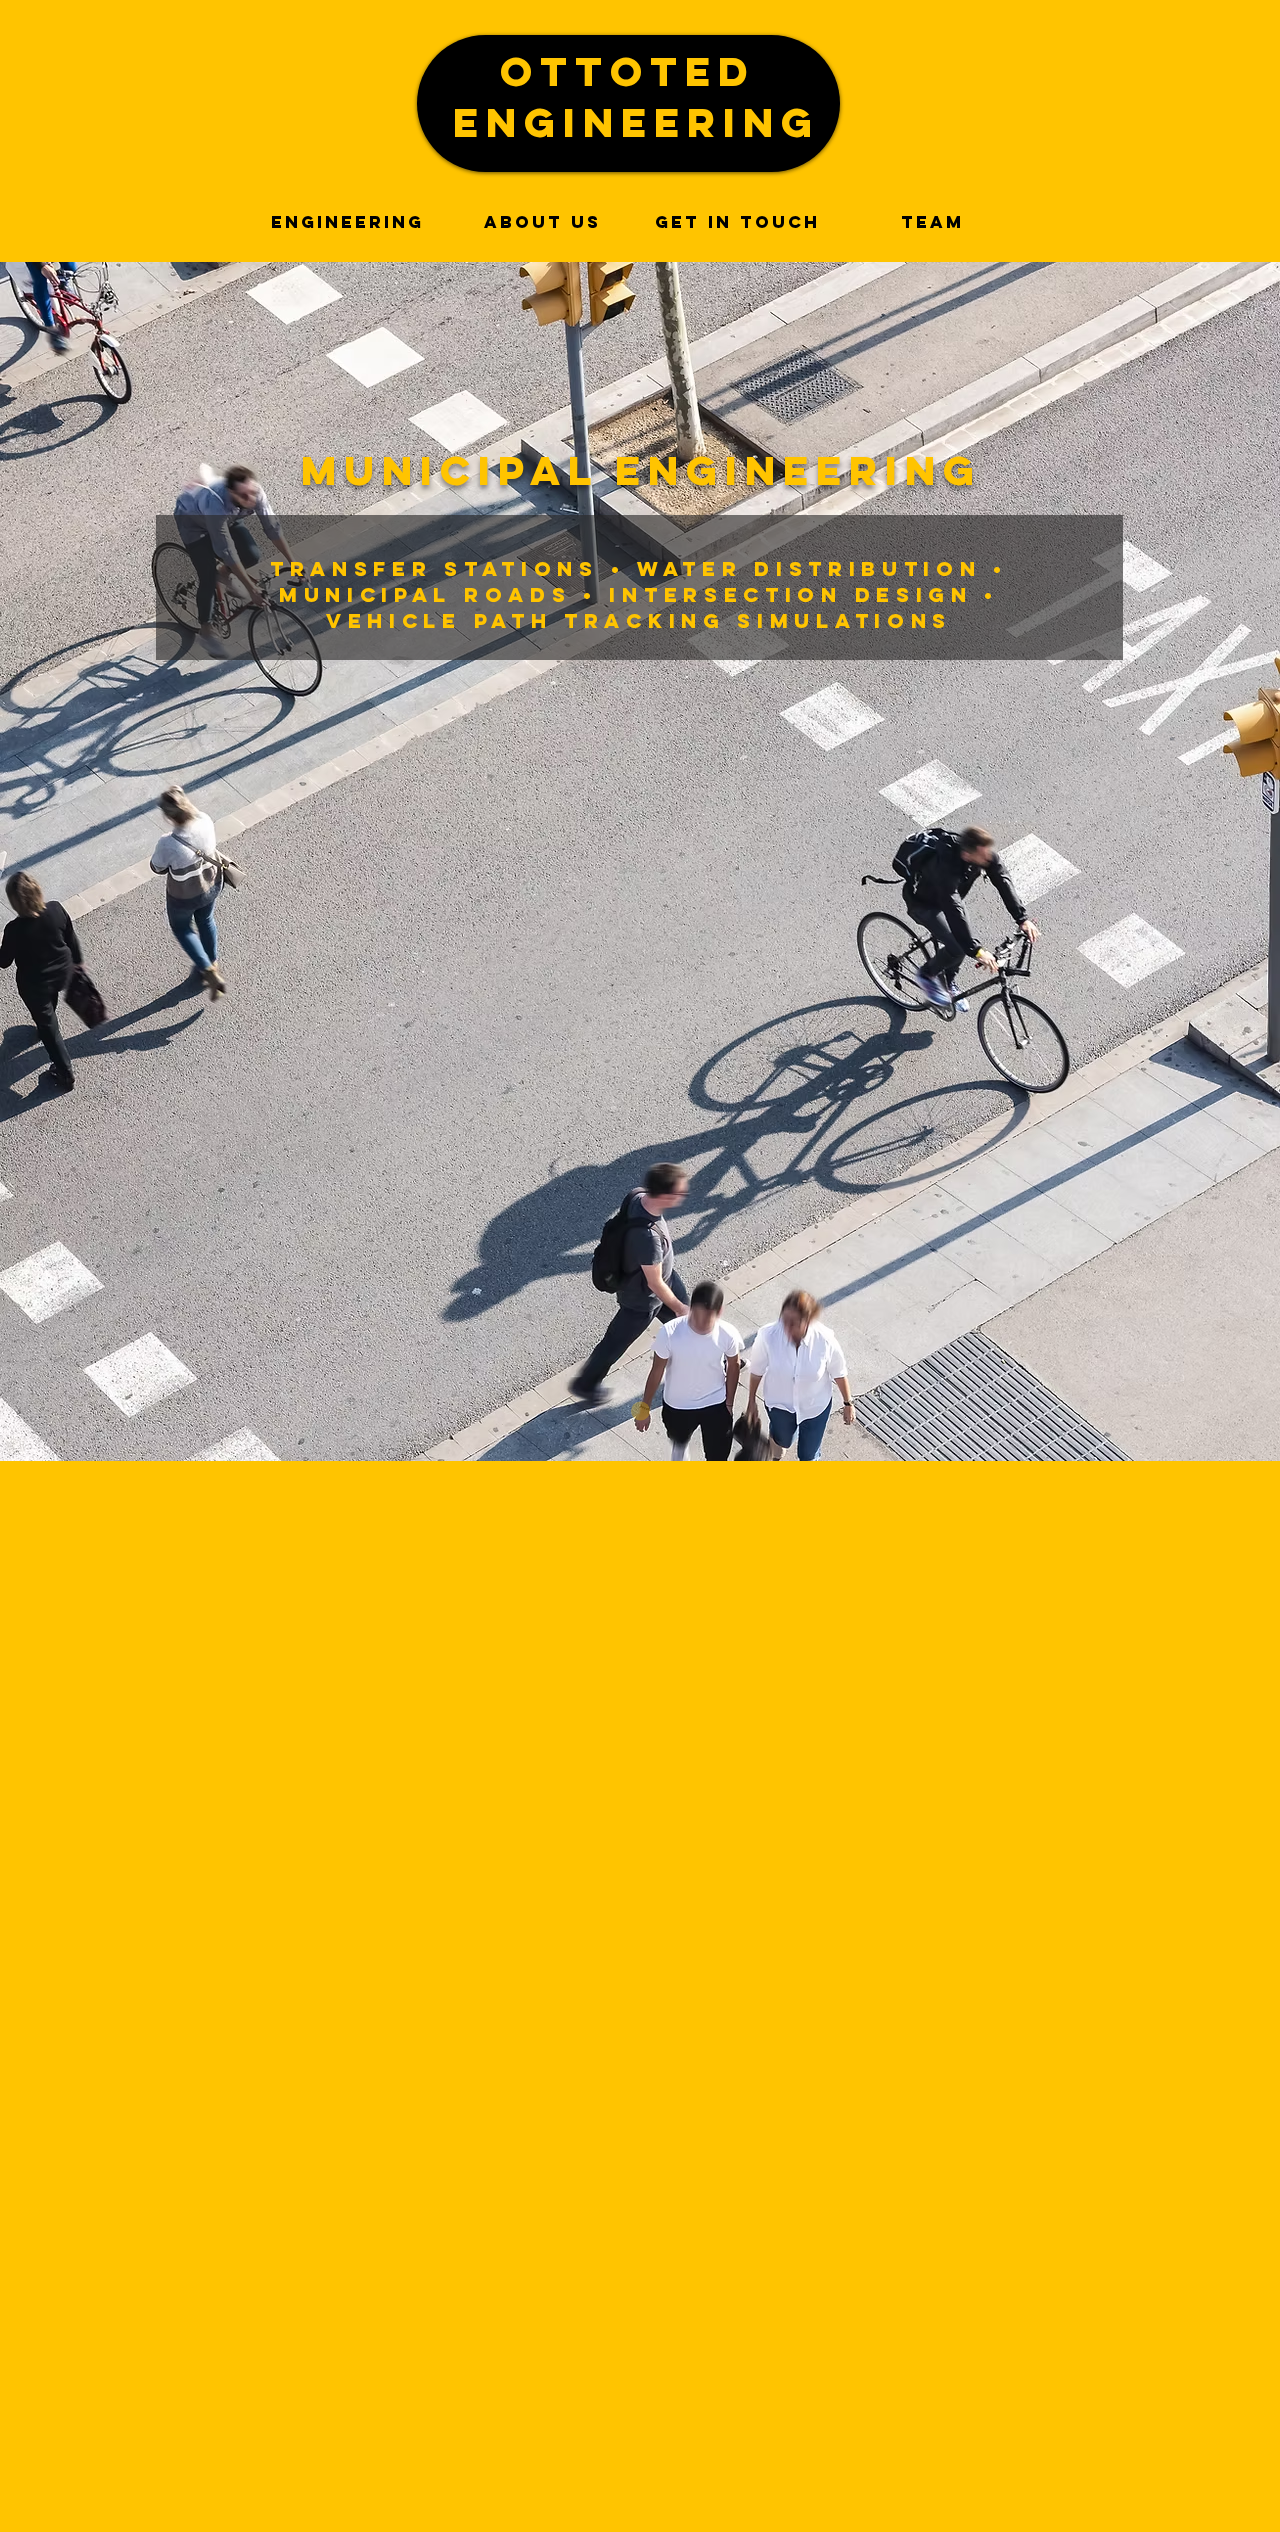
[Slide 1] (640, 1411)
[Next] (1144, 862)
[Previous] (136, 862)
